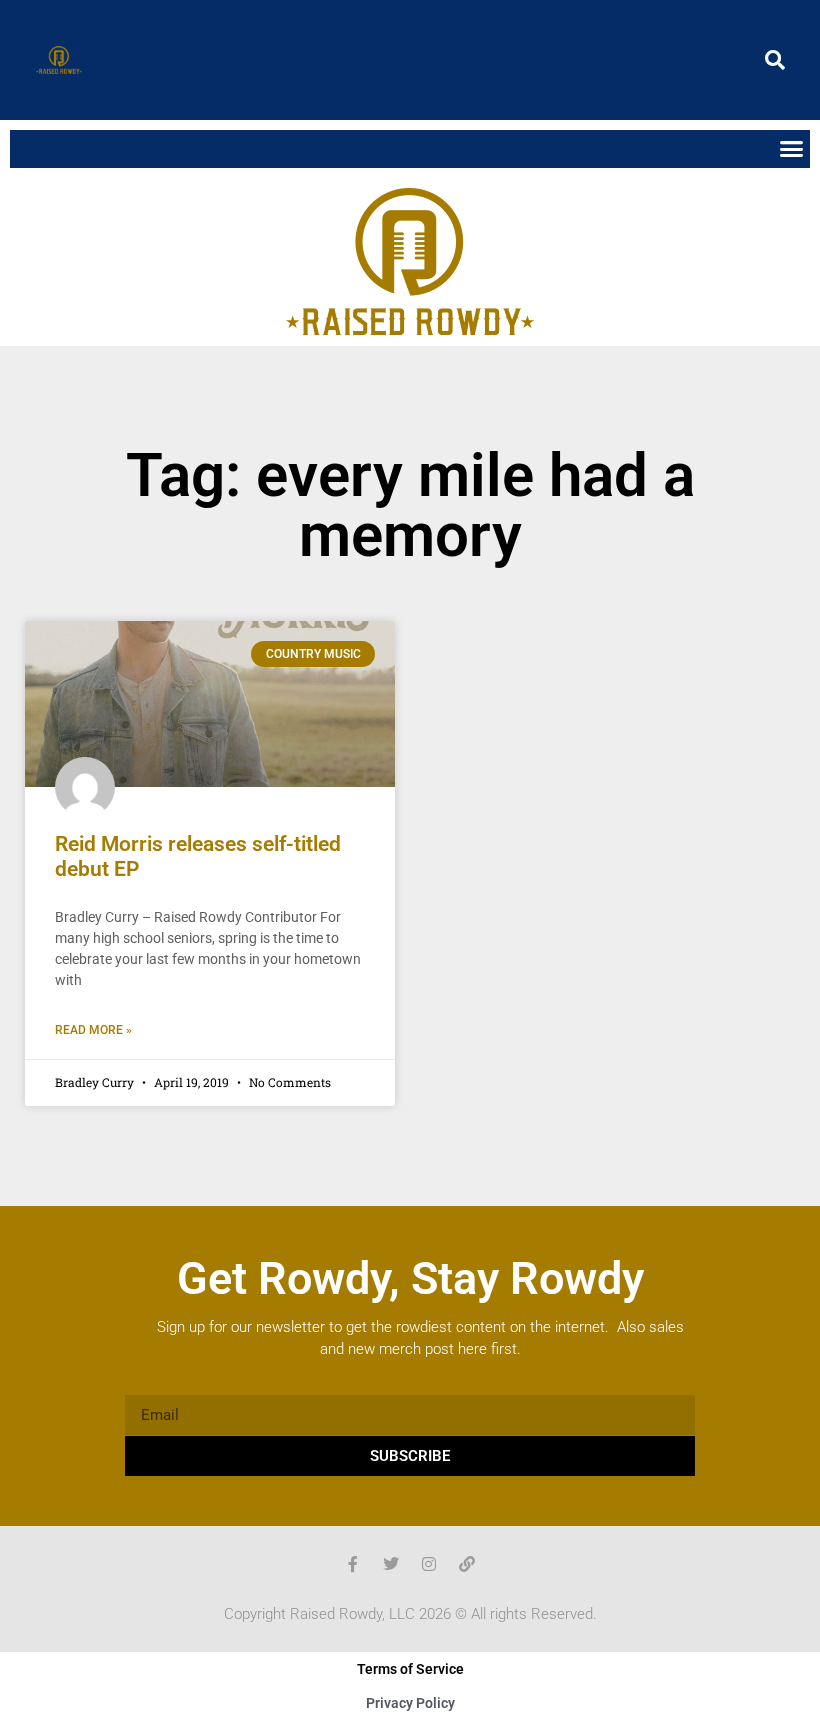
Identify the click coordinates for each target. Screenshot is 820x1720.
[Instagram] (429, 1564)
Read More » (93, 1030)
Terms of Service (410, 1669)
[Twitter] (391, 1564)
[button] (775, 60)
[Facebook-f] (353, 1564)
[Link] (467, 1564)
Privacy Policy (410, 1703)
